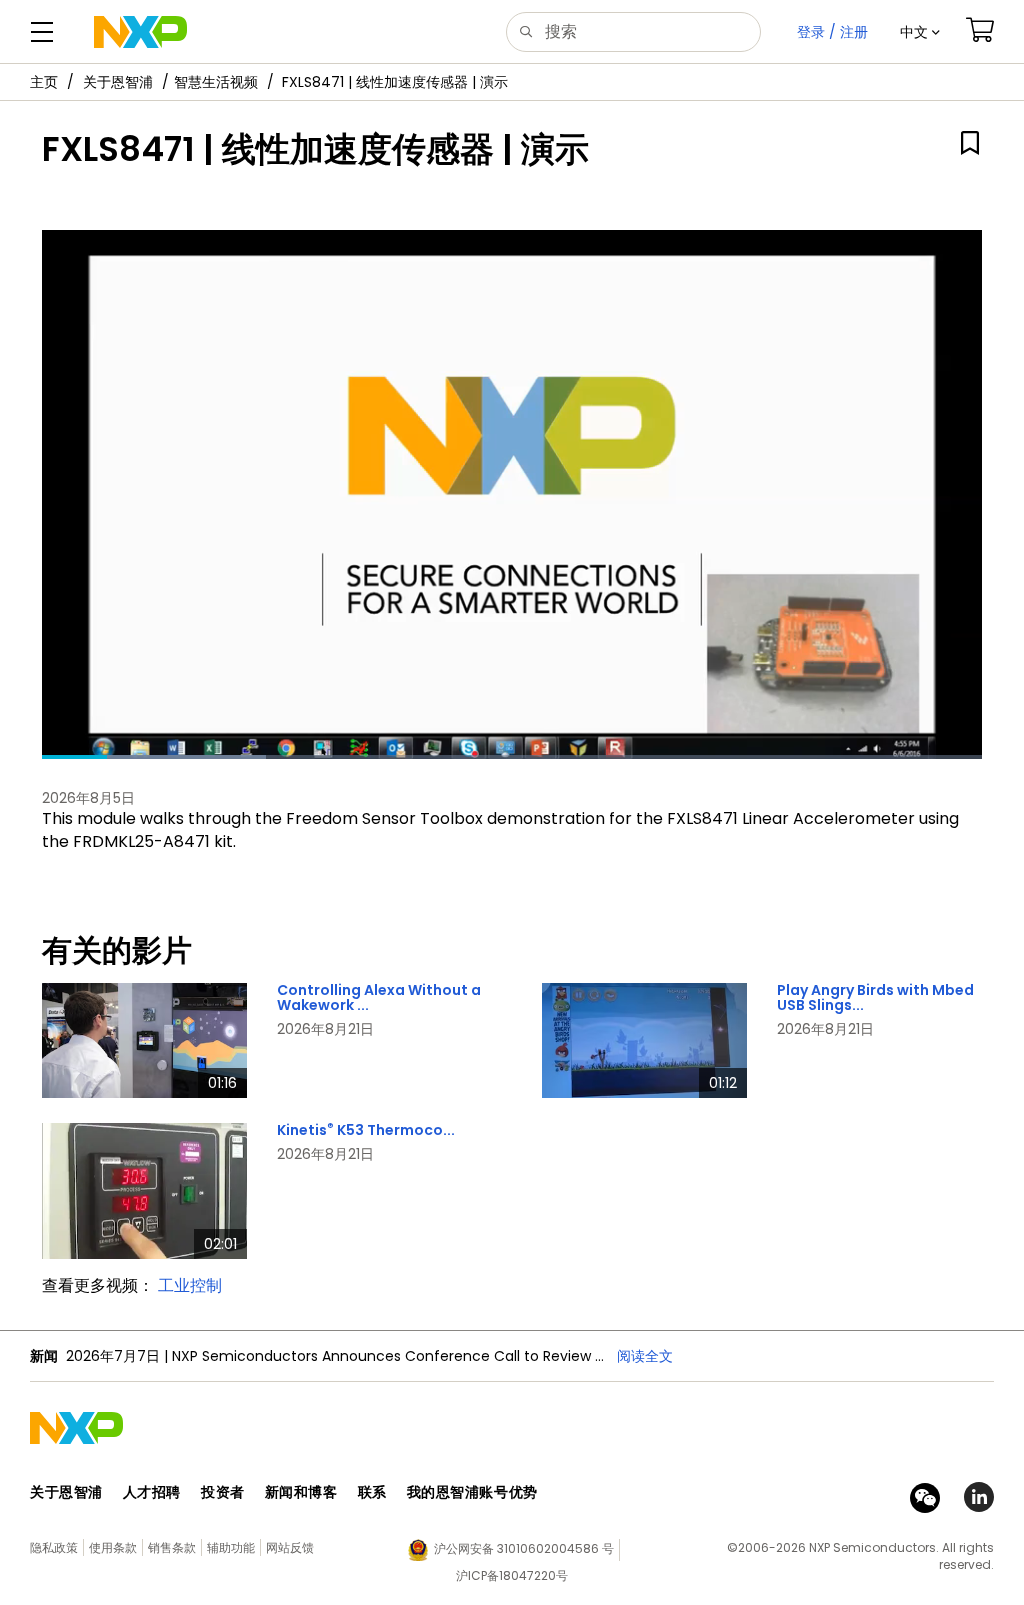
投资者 (223, 1492)
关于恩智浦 (118, 82)
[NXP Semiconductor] (140, 32)
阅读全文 (645, 1356)
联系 (372, 1492)
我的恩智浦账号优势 (472, 1492)
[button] (920, 32)
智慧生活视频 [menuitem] (216, 82)
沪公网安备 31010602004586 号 (524, 1548)
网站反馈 (290, 1547)
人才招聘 (152, 1492)
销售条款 (172, 1547)
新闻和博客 (301, 1492)
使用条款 (113, 1547)
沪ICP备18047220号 (512, 1575)
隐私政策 (54, 1547)
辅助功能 (231, 1547)
